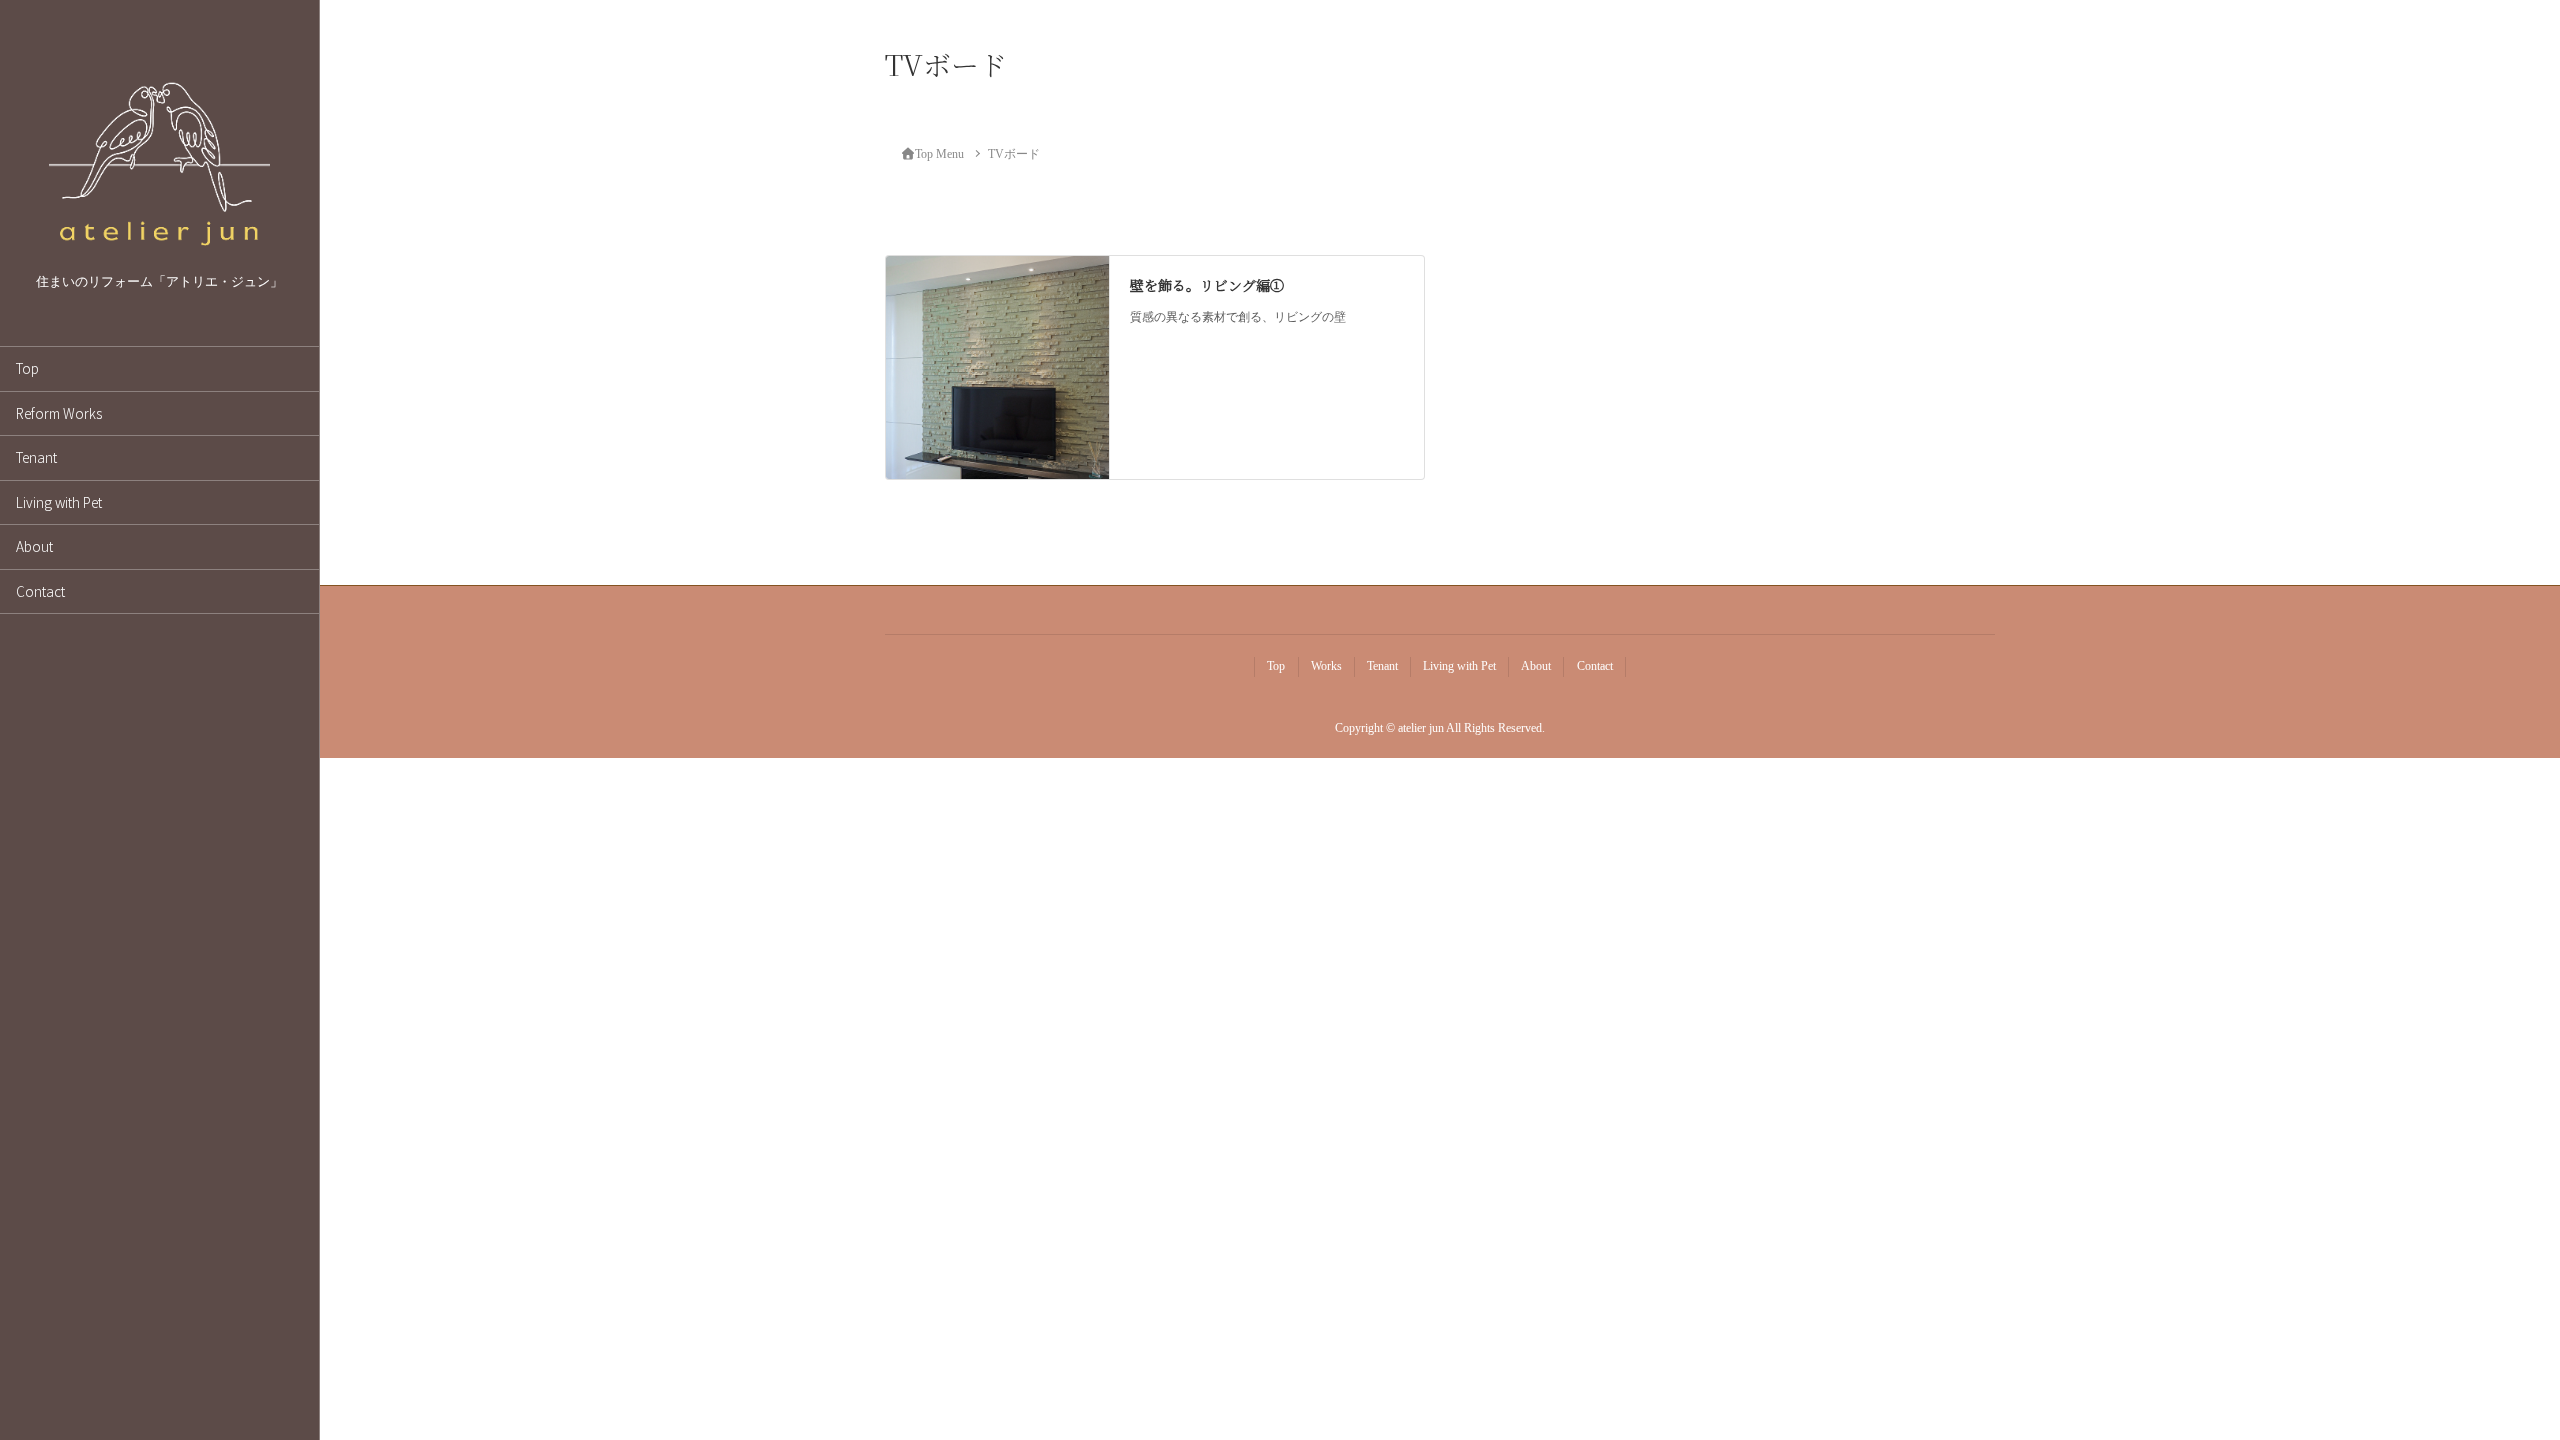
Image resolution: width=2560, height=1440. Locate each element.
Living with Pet (59, 502)
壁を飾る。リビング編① (1207, 285)
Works (1326, 666)
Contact (40, 591)
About (34, 546)
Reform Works (59, 413)
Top (27, 368)
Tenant (36, 457)
